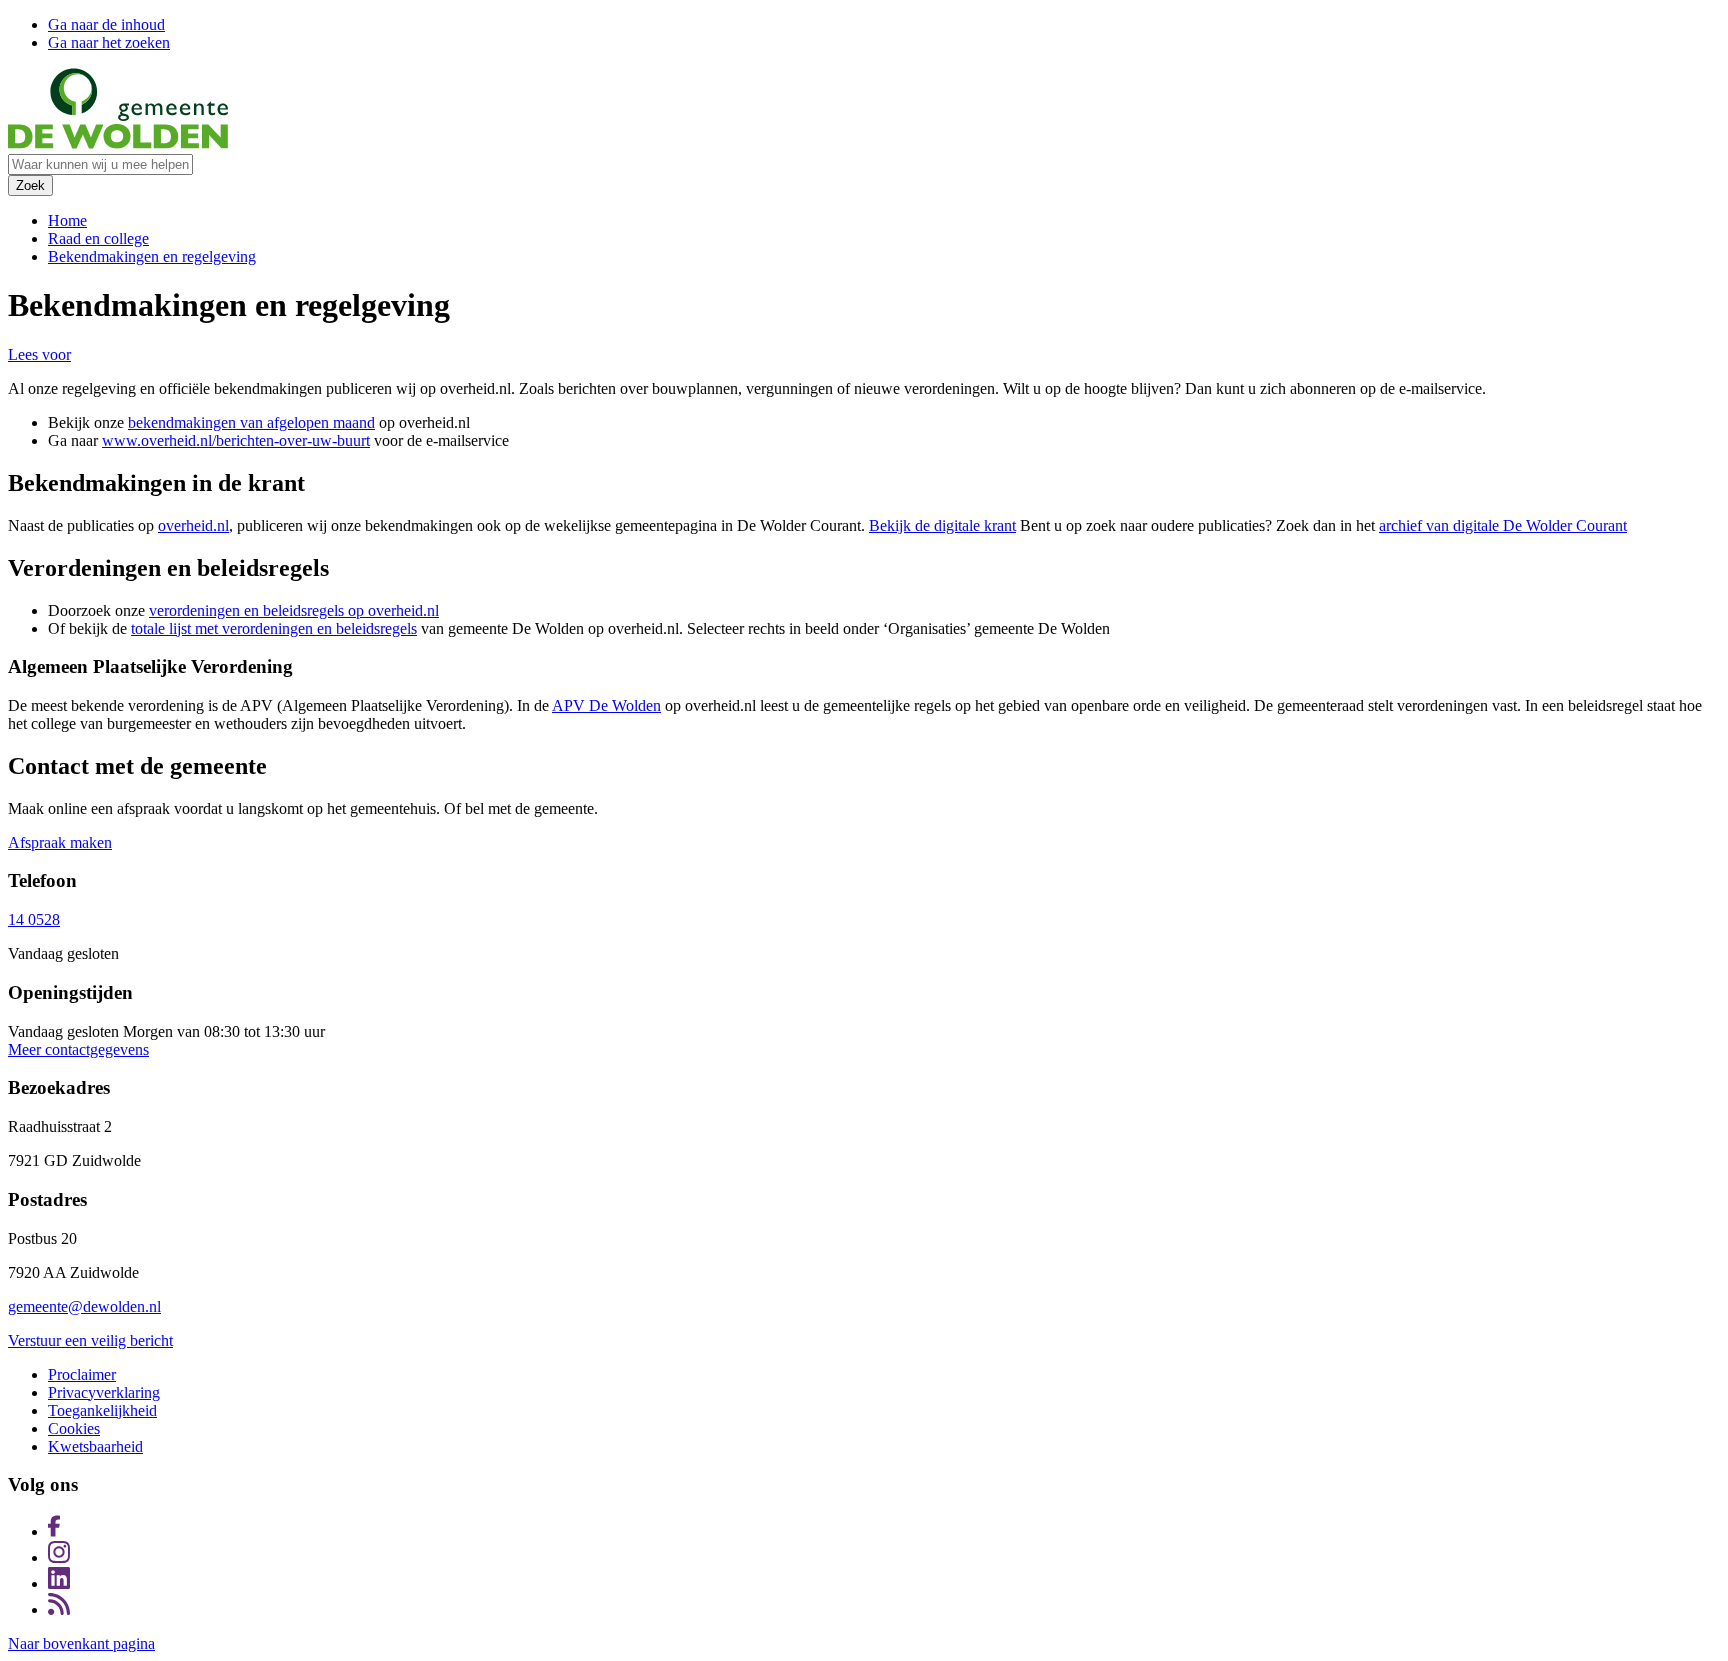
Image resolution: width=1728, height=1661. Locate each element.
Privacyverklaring (104, 1392)
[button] (39, 354)
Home (67, 220)
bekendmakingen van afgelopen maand (251, 422)
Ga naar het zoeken (109, 42)
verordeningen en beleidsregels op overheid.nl (294, 610)
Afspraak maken (60, 842)
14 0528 (34, 919)
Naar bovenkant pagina (81, 1643)
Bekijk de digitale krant (942, 525)
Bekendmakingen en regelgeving (152, 256)
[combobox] (100, 164)
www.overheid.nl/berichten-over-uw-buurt (236, 440)
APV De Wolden (606, 705)
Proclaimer (82, 1374)
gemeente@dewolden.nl (84, 1306)
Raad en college (98, 238)
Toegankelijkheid (102, 1410)
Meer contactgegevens (78, 1049)
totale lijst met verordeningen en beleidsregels (274, 628)
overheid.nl (193, 525)
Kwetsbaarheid (95, 1446)
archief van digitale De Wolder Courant (1503, 525)
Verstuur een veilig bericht (90, 1340)
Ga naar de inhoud (106, 24)
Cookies (74, 1428)
